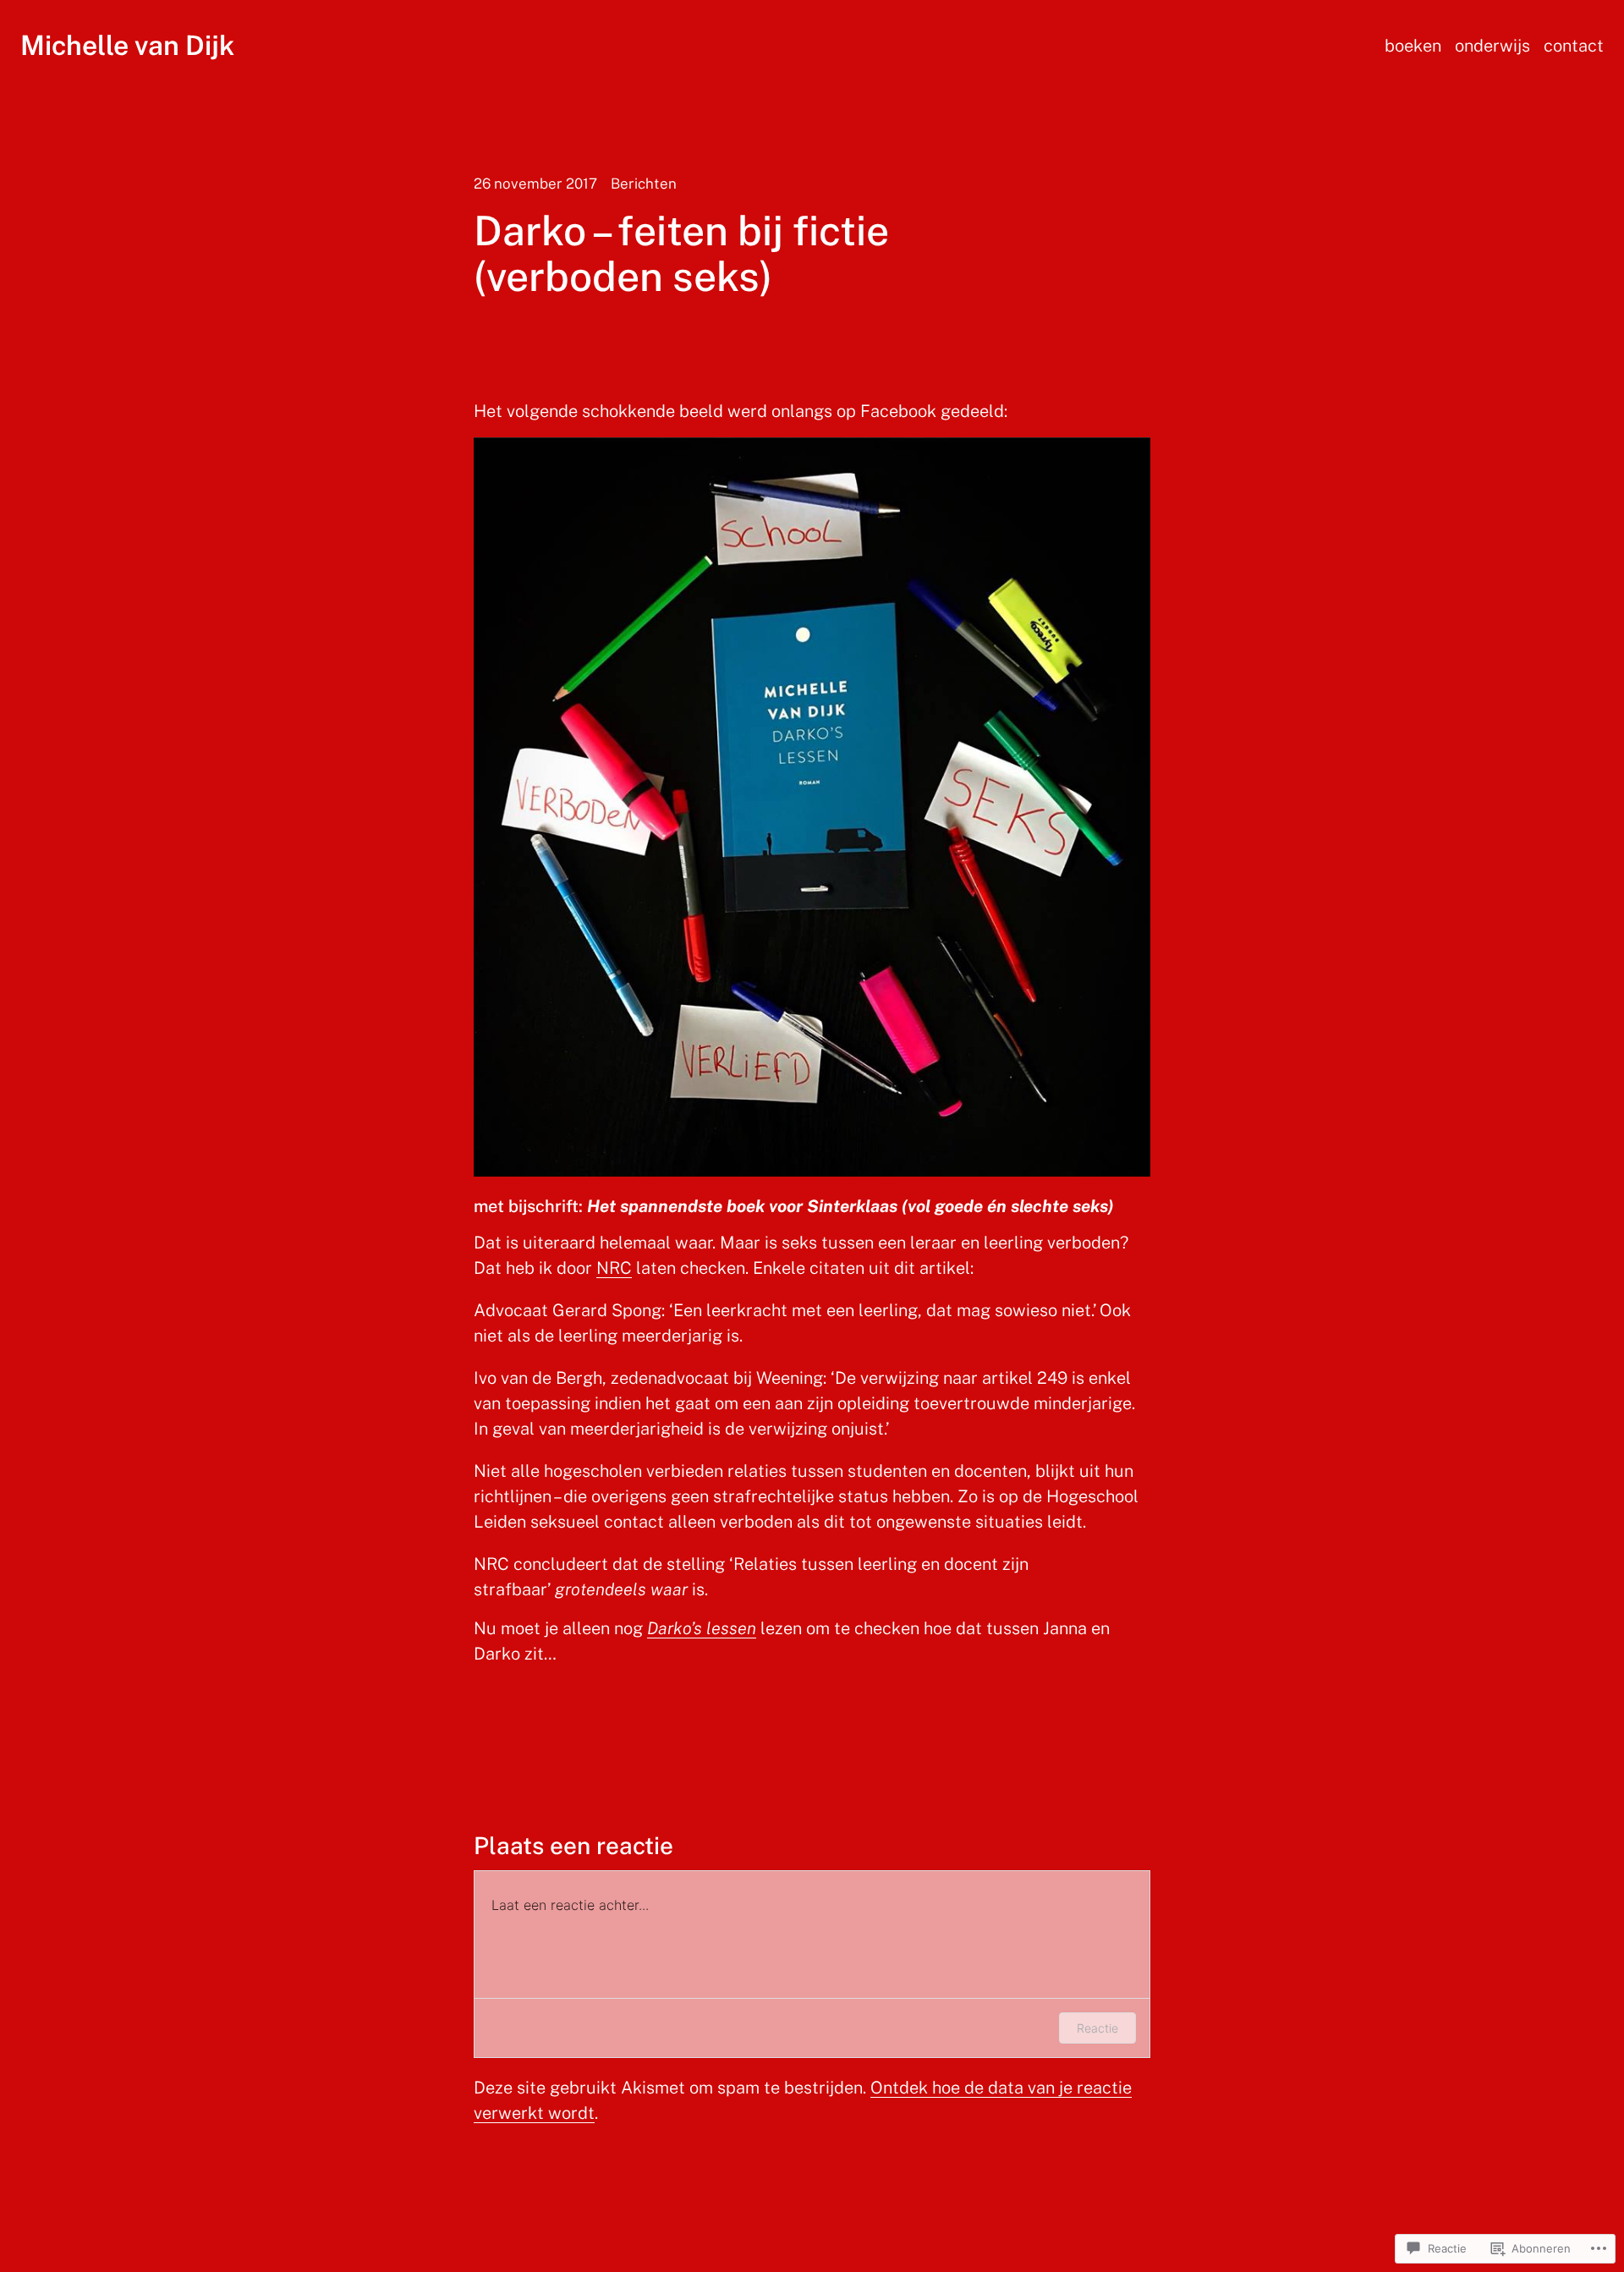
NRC (614, 1268)
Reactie (1097, 2028)
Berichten (644, 184)
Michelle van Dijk (127, 45)
